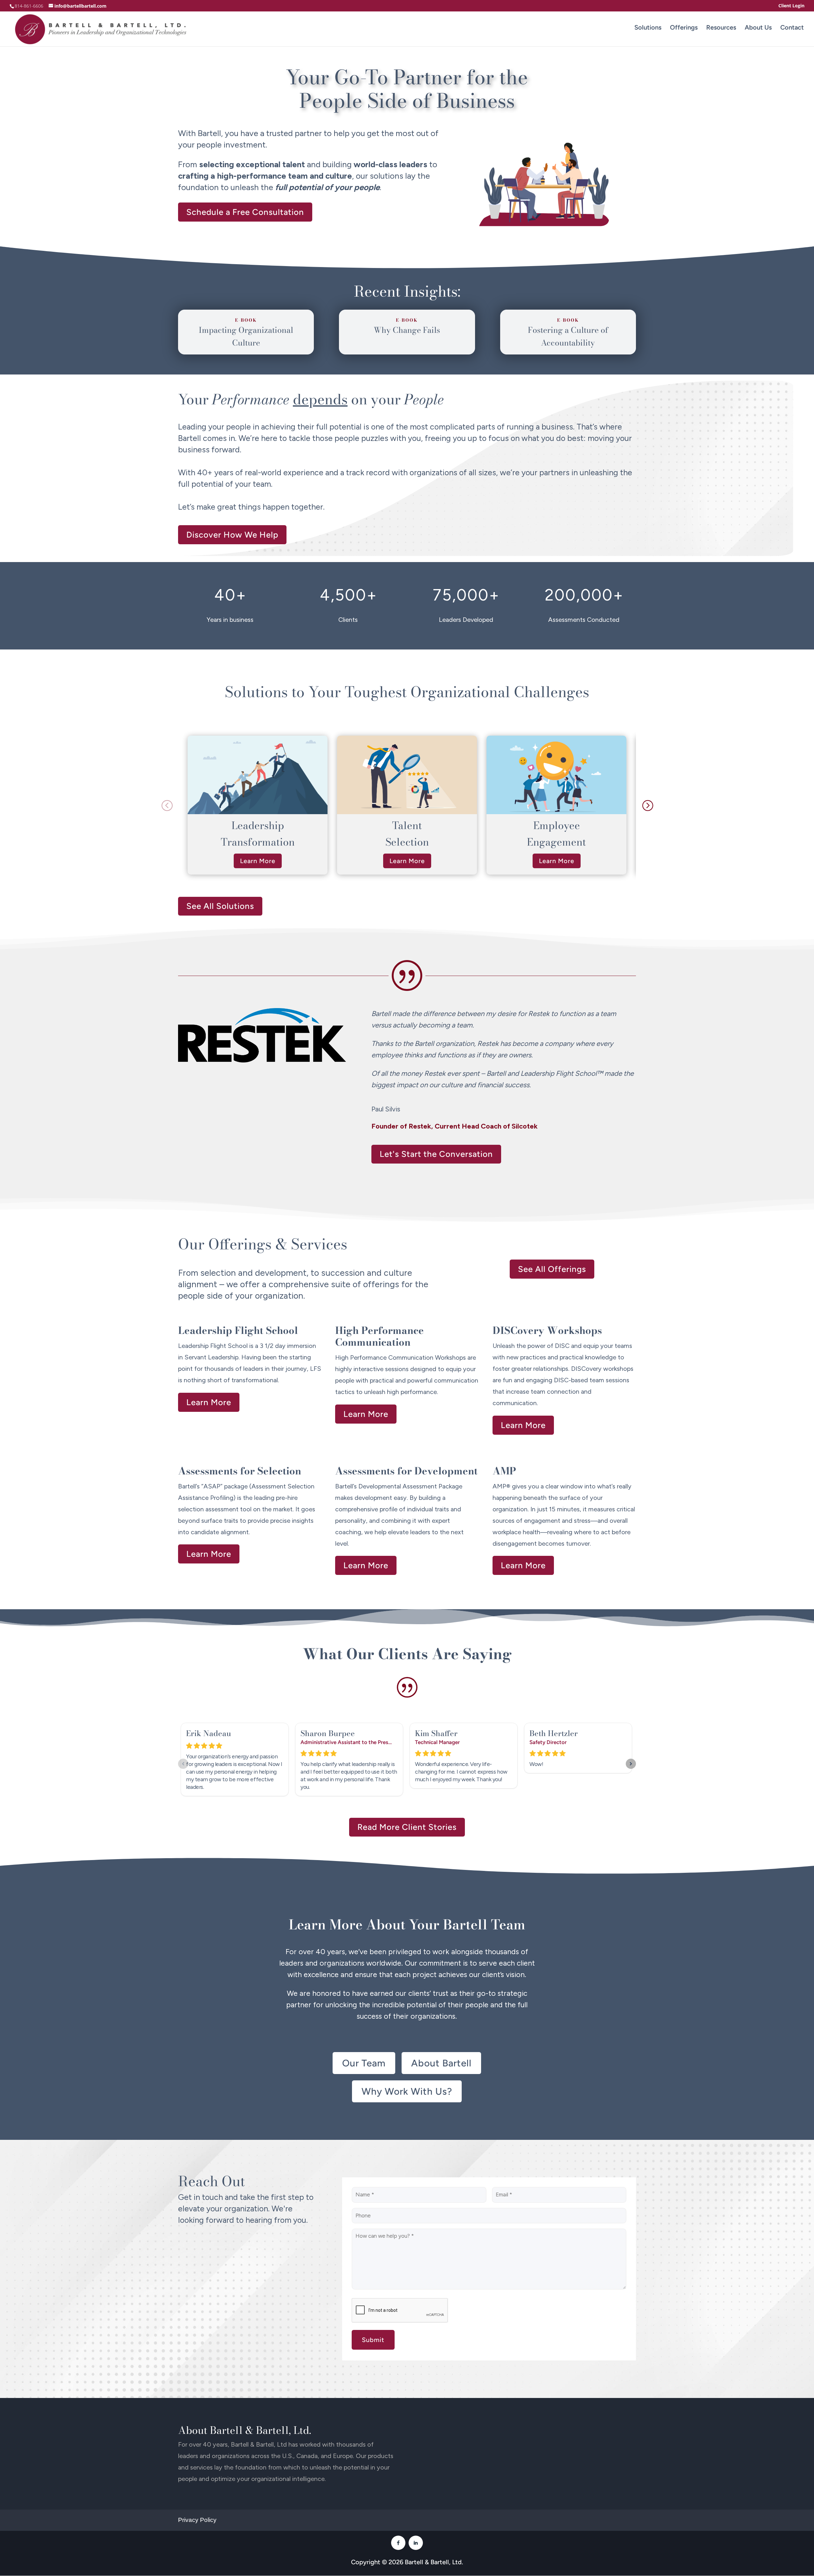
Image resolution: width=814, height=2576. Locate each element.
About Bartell (441, 2063)
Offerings (684, 27)
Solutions (648, 27)
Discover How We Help (232, 535)
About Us (758, 27)
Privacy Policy (197, 2520)
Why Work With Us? (407, 2091)
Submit (373, 2340)
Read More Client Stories (407, 1827)
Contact (792, 27)
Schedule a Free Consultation (245, 212)
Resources (721, 27)
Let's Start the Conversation (436, 1154)
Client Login (791, 6)
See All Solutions (220, 906)
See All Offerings (552, 1269)
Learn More (258, 861)
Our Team (364, 2063)
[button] (647, 805)
